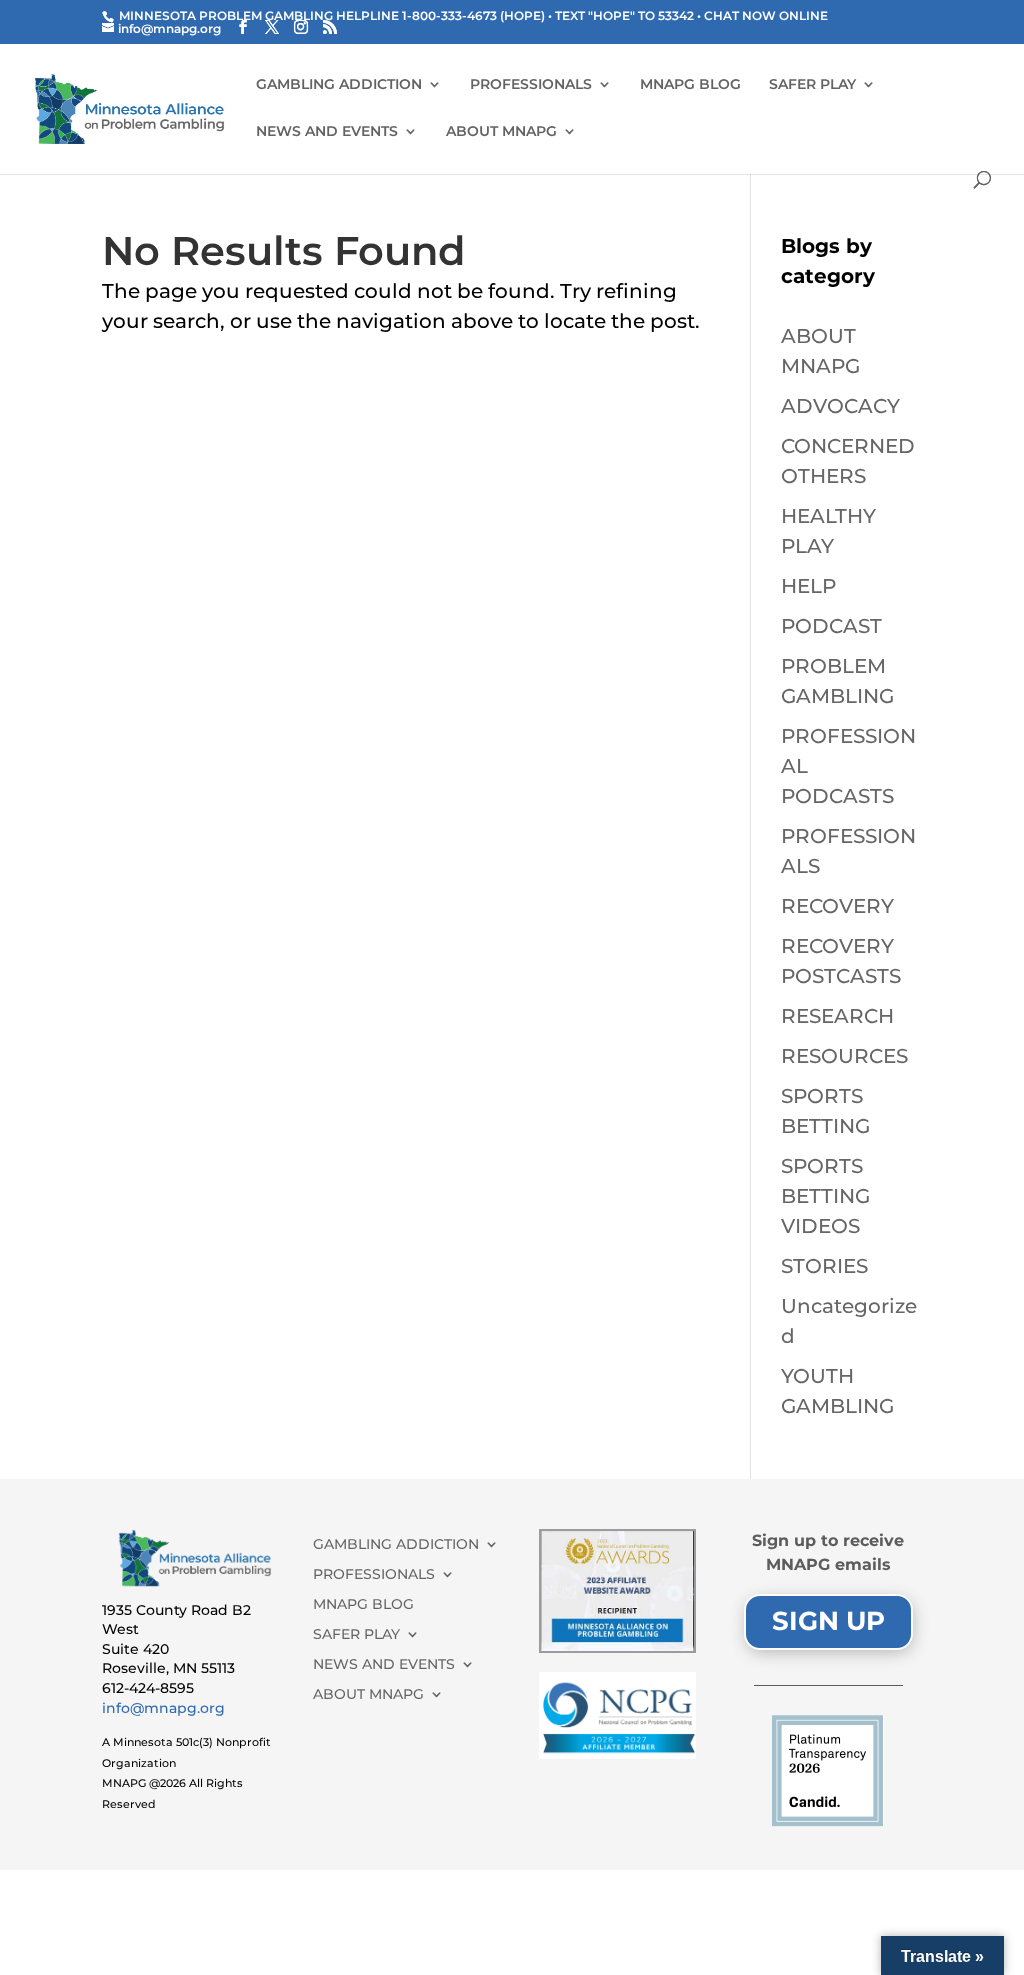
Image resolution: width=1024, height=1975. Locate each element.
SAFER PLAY (812, 85)
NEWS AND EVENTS (327, 132)
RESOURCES (844, 1056)
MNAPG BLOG (690, 85)
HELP (808, 586)
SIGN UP (828, 1621)
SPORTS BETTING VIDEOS (825, 1196)
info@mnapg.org (163, 1708)
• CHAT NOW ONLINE (762, 15)
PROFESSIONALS (531, 85)
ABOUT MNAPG (501, 132)
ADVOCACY (840, 406)
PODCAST (831, 626)
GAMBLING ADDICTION (339, 85)
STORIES (824, 1266)
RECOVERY (837, 906)
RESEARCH (837, 1016)
